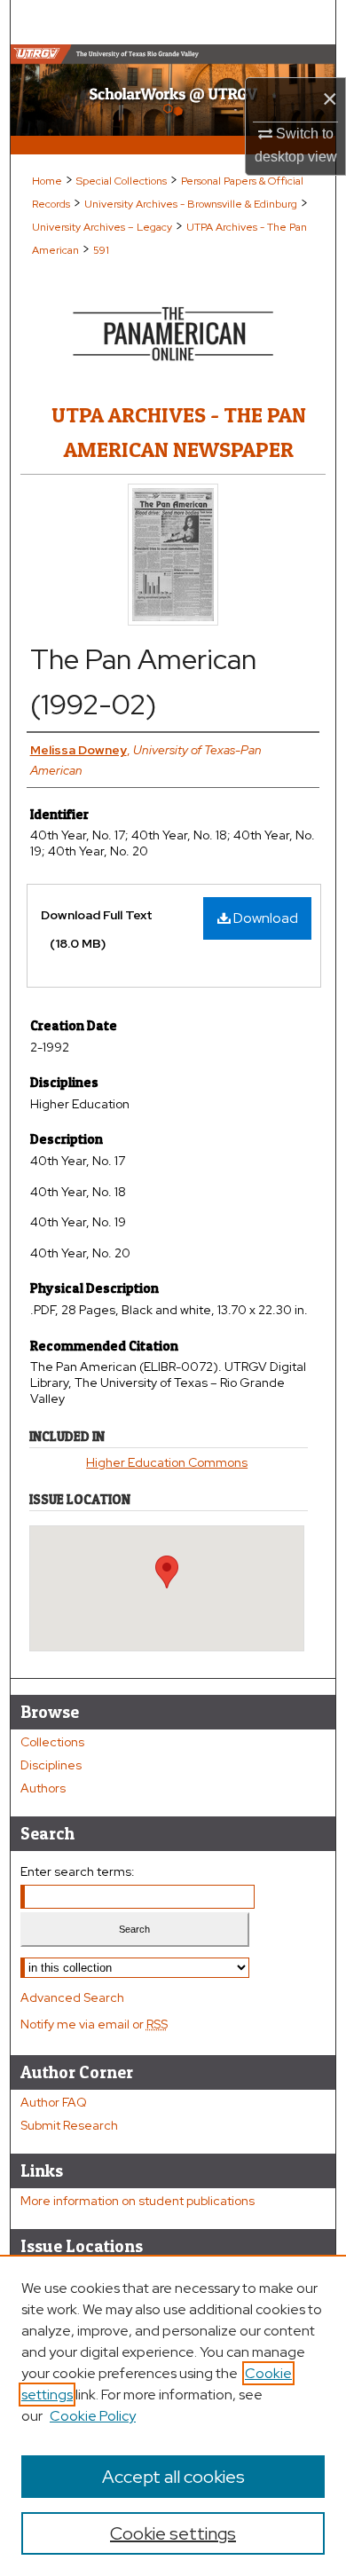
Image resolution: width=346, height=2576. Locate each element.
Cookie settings (173, 2533)
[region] (173, 2415)
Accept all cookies (173, 2477)
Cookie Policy (93, 2416)
